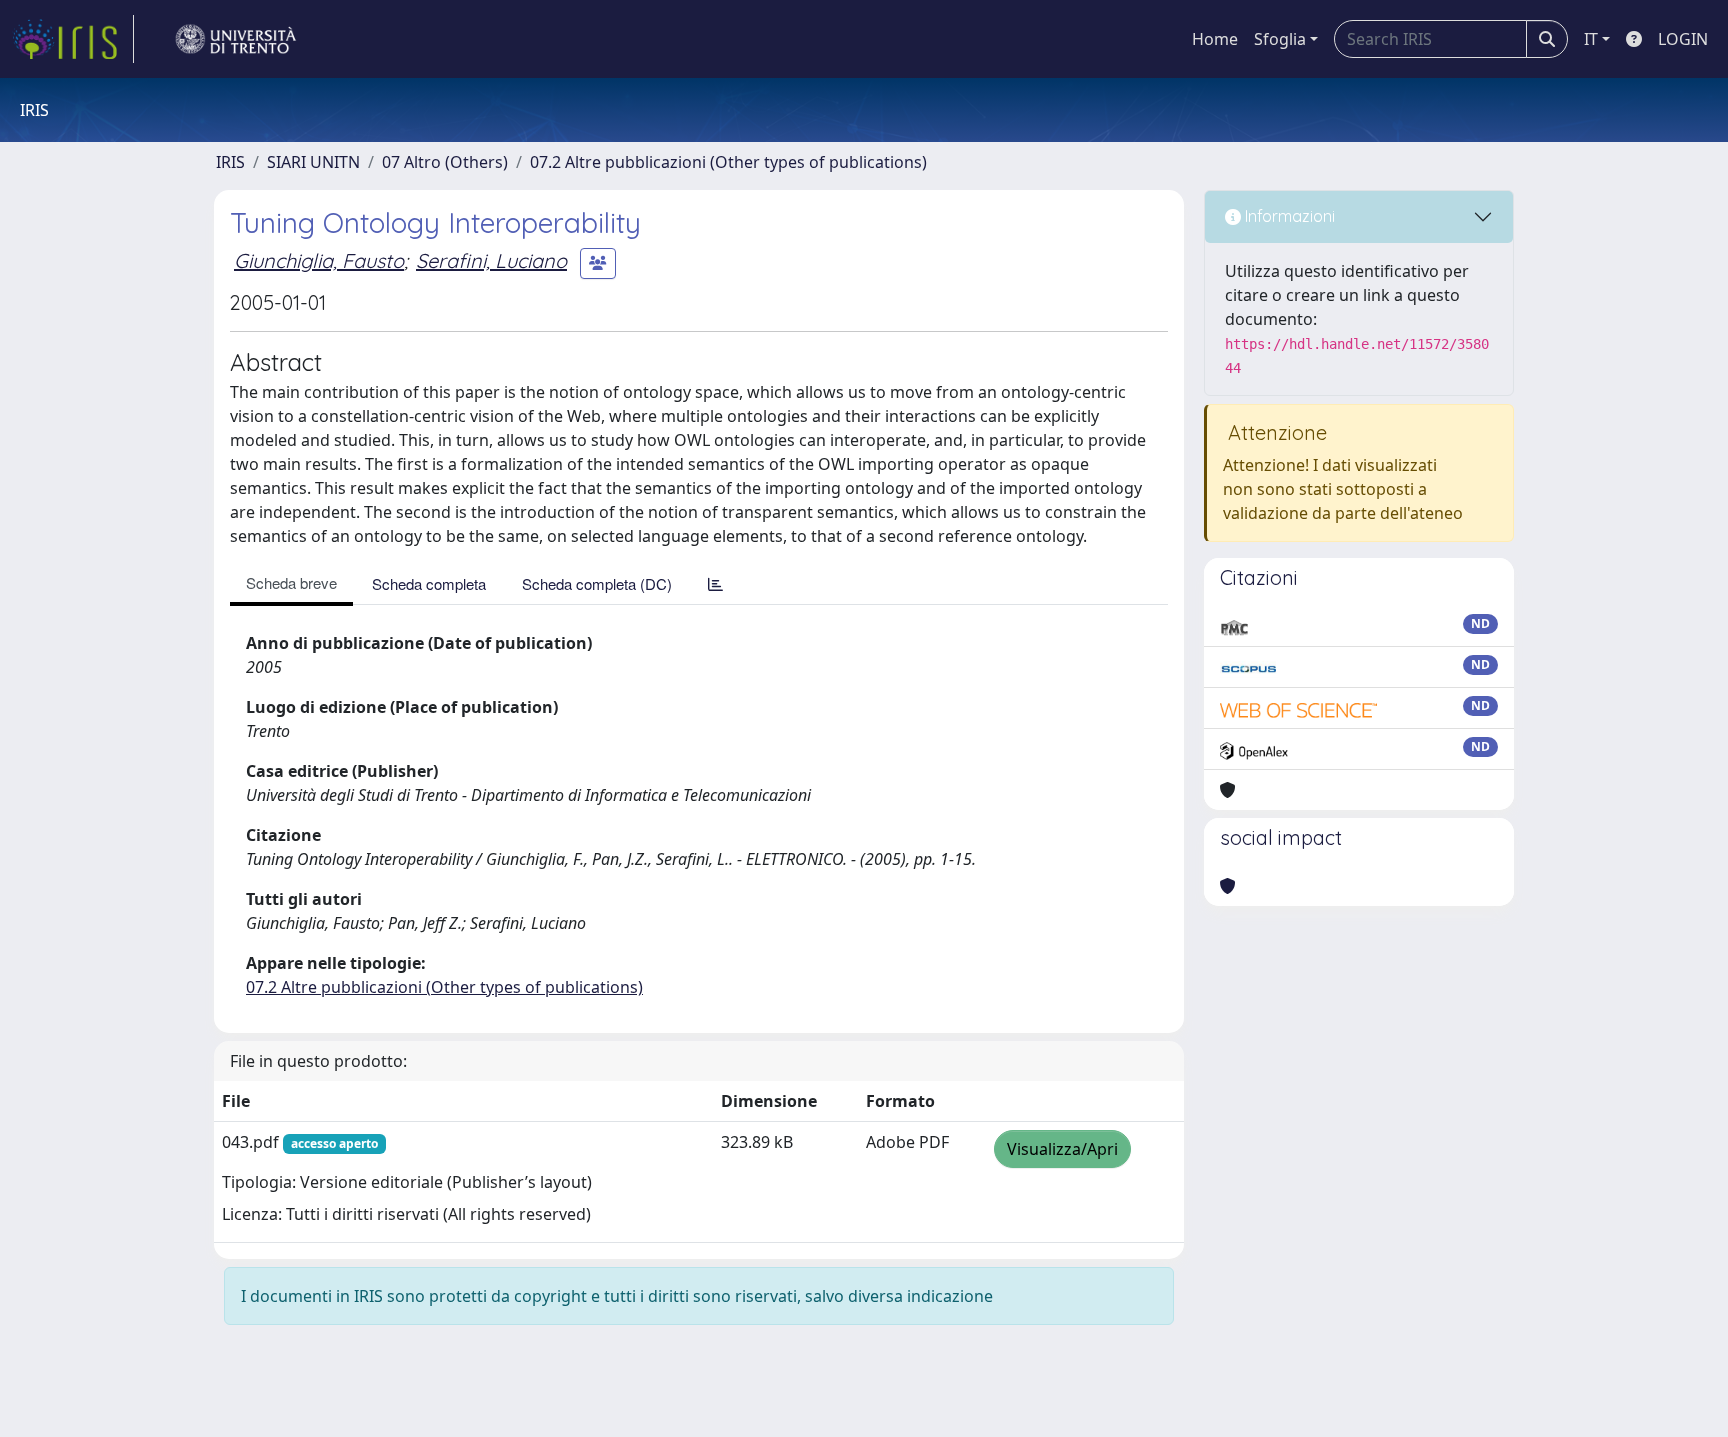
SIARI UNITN (313, 162)
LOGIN (1683, 39)
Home (1215, 39)
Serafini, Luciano (491, 260)
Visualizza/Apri (1062, 1149)
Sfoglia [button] (1280, 39)
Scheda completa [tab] (429, 583)
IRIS (230, 162)
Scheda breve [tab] (291, 582)
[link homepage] (73, 39)
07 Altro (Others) (445, 162)
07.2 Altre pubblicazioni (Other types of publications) (728, 162)
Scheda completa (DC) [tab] (597, 583)
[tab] (715, 583)
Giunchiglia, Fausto (319, 260)
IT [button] (1591, 39)
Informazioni (1288, 216)
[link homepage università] (236, 39)
